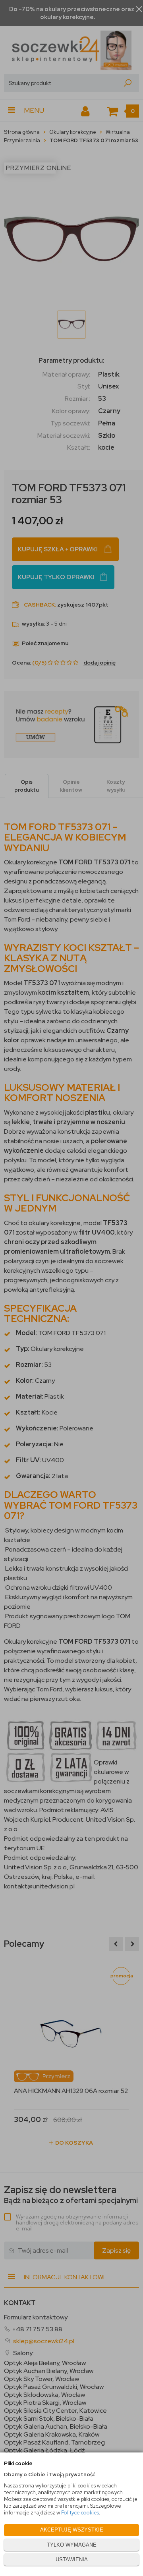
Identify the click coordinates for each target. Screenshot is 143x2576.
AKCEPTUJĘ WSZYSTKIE (72, 2530)
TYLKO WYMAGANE (72, 2545)
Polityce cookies (80, 2513)
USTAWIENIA (72, 2560)
